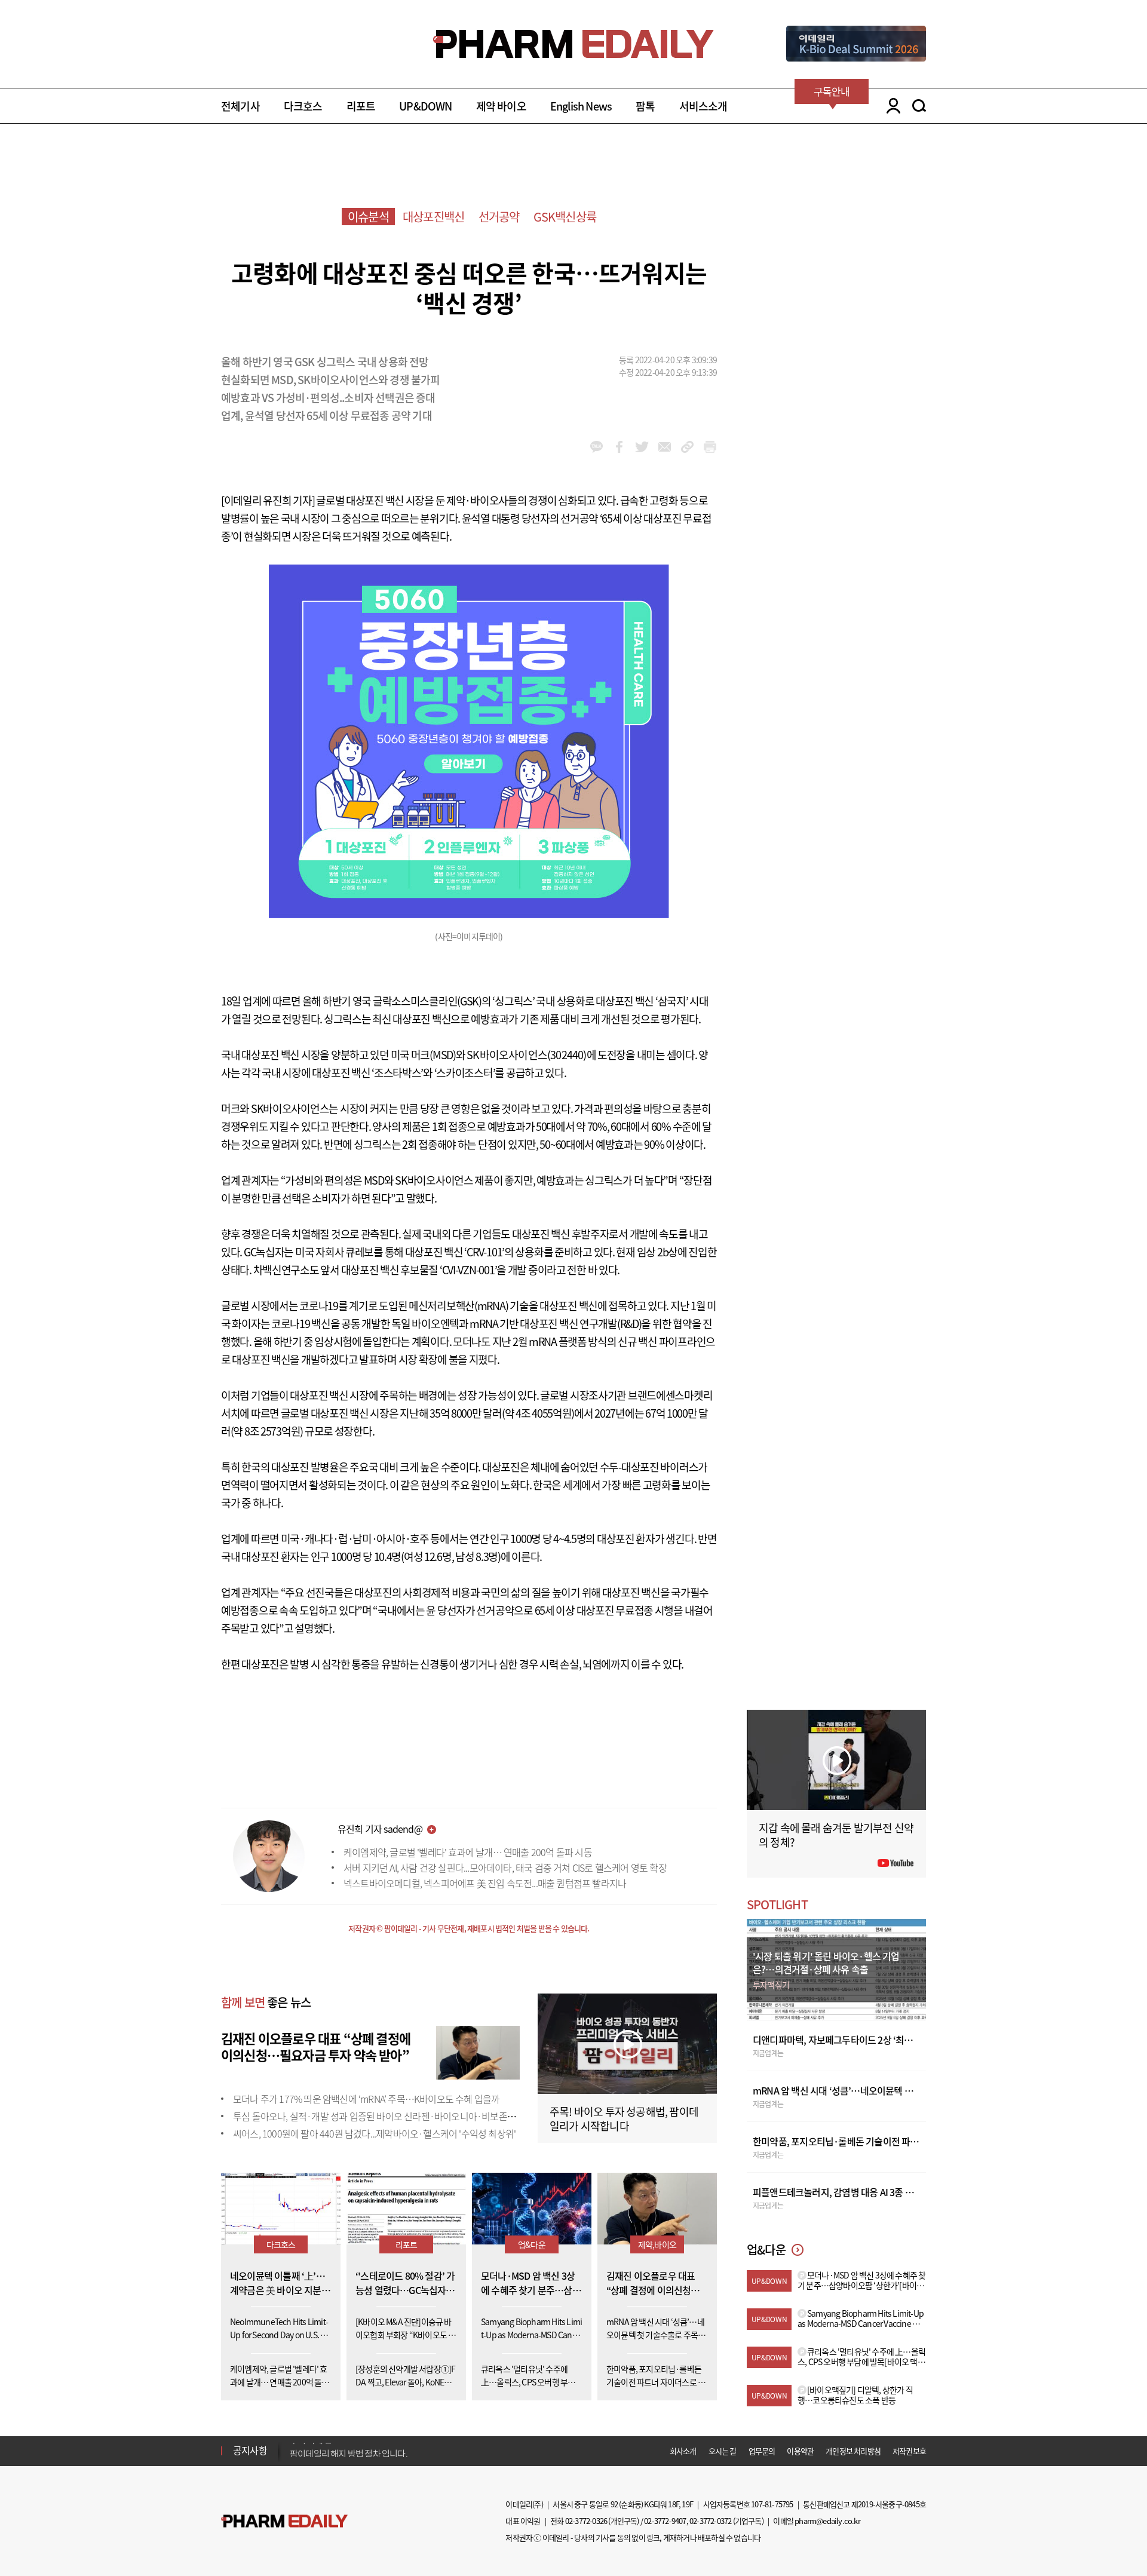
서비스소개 (703, 106)
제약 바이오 (501, 106)
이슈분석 (368, 217)
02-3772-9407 (665, 2521)
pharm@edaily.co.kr (827, 2521)
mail (665, 447)
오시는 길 (723, 2451)
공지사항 (250, 2450)
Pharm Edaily (284, 2521)
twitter (642, 447)
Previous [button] (293, 2443)
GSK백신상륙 (565, 217)
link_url (687, 447)
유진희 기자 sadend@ (380, 1829)
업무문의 (762, 2451)
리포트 (361, 106)
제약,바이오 (657, 2244)
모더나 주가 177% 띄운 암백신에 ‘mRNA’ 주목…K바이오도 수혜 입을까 (366, 2099)
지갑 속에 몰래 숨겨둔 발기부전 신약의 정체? (836, 1835)
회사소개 (683, 2451)
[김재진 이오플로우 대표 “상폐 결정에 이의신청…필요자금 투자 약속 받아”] (478, 2051)
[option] (384, 2450)
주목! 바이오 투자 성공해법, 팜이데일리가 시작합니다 (624, 2119)
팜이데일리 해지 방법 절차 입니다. (349, 2451)
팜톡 (645, 106)
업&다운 (532, 2244)
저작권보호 (909, 2451)
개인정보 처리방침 (853, 2451)
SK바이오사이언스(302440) (526, 1055)
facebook (619, 447)
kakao (596, 447)
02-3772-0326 (586, 2521)
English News (581, 106)
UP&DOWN (425, 106)
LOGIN (890, 106)
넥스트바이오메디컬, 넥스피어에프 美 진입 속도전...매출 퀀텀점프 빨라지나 (485, 1883)
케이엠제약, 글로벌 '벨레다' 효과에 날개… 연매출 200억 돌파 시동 (468, 1852)
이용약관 (800, 2451)
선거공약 (499, 217)
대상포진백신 (433, 217)
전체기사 (240, 106)
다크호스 (303, 106)
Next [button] (293, 2458)
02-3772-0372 (710, 2521)
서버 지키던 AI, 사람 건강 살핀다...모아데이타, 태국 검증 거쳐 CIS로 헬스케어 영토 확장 (505, 1867)
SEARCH (919, 106)
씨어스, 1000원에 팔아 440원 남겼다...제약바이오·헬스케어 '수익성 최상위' (374, 2133)
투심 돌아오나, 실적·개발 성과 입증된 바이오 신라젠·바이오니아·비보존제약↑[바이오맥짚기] (411, 2116)
